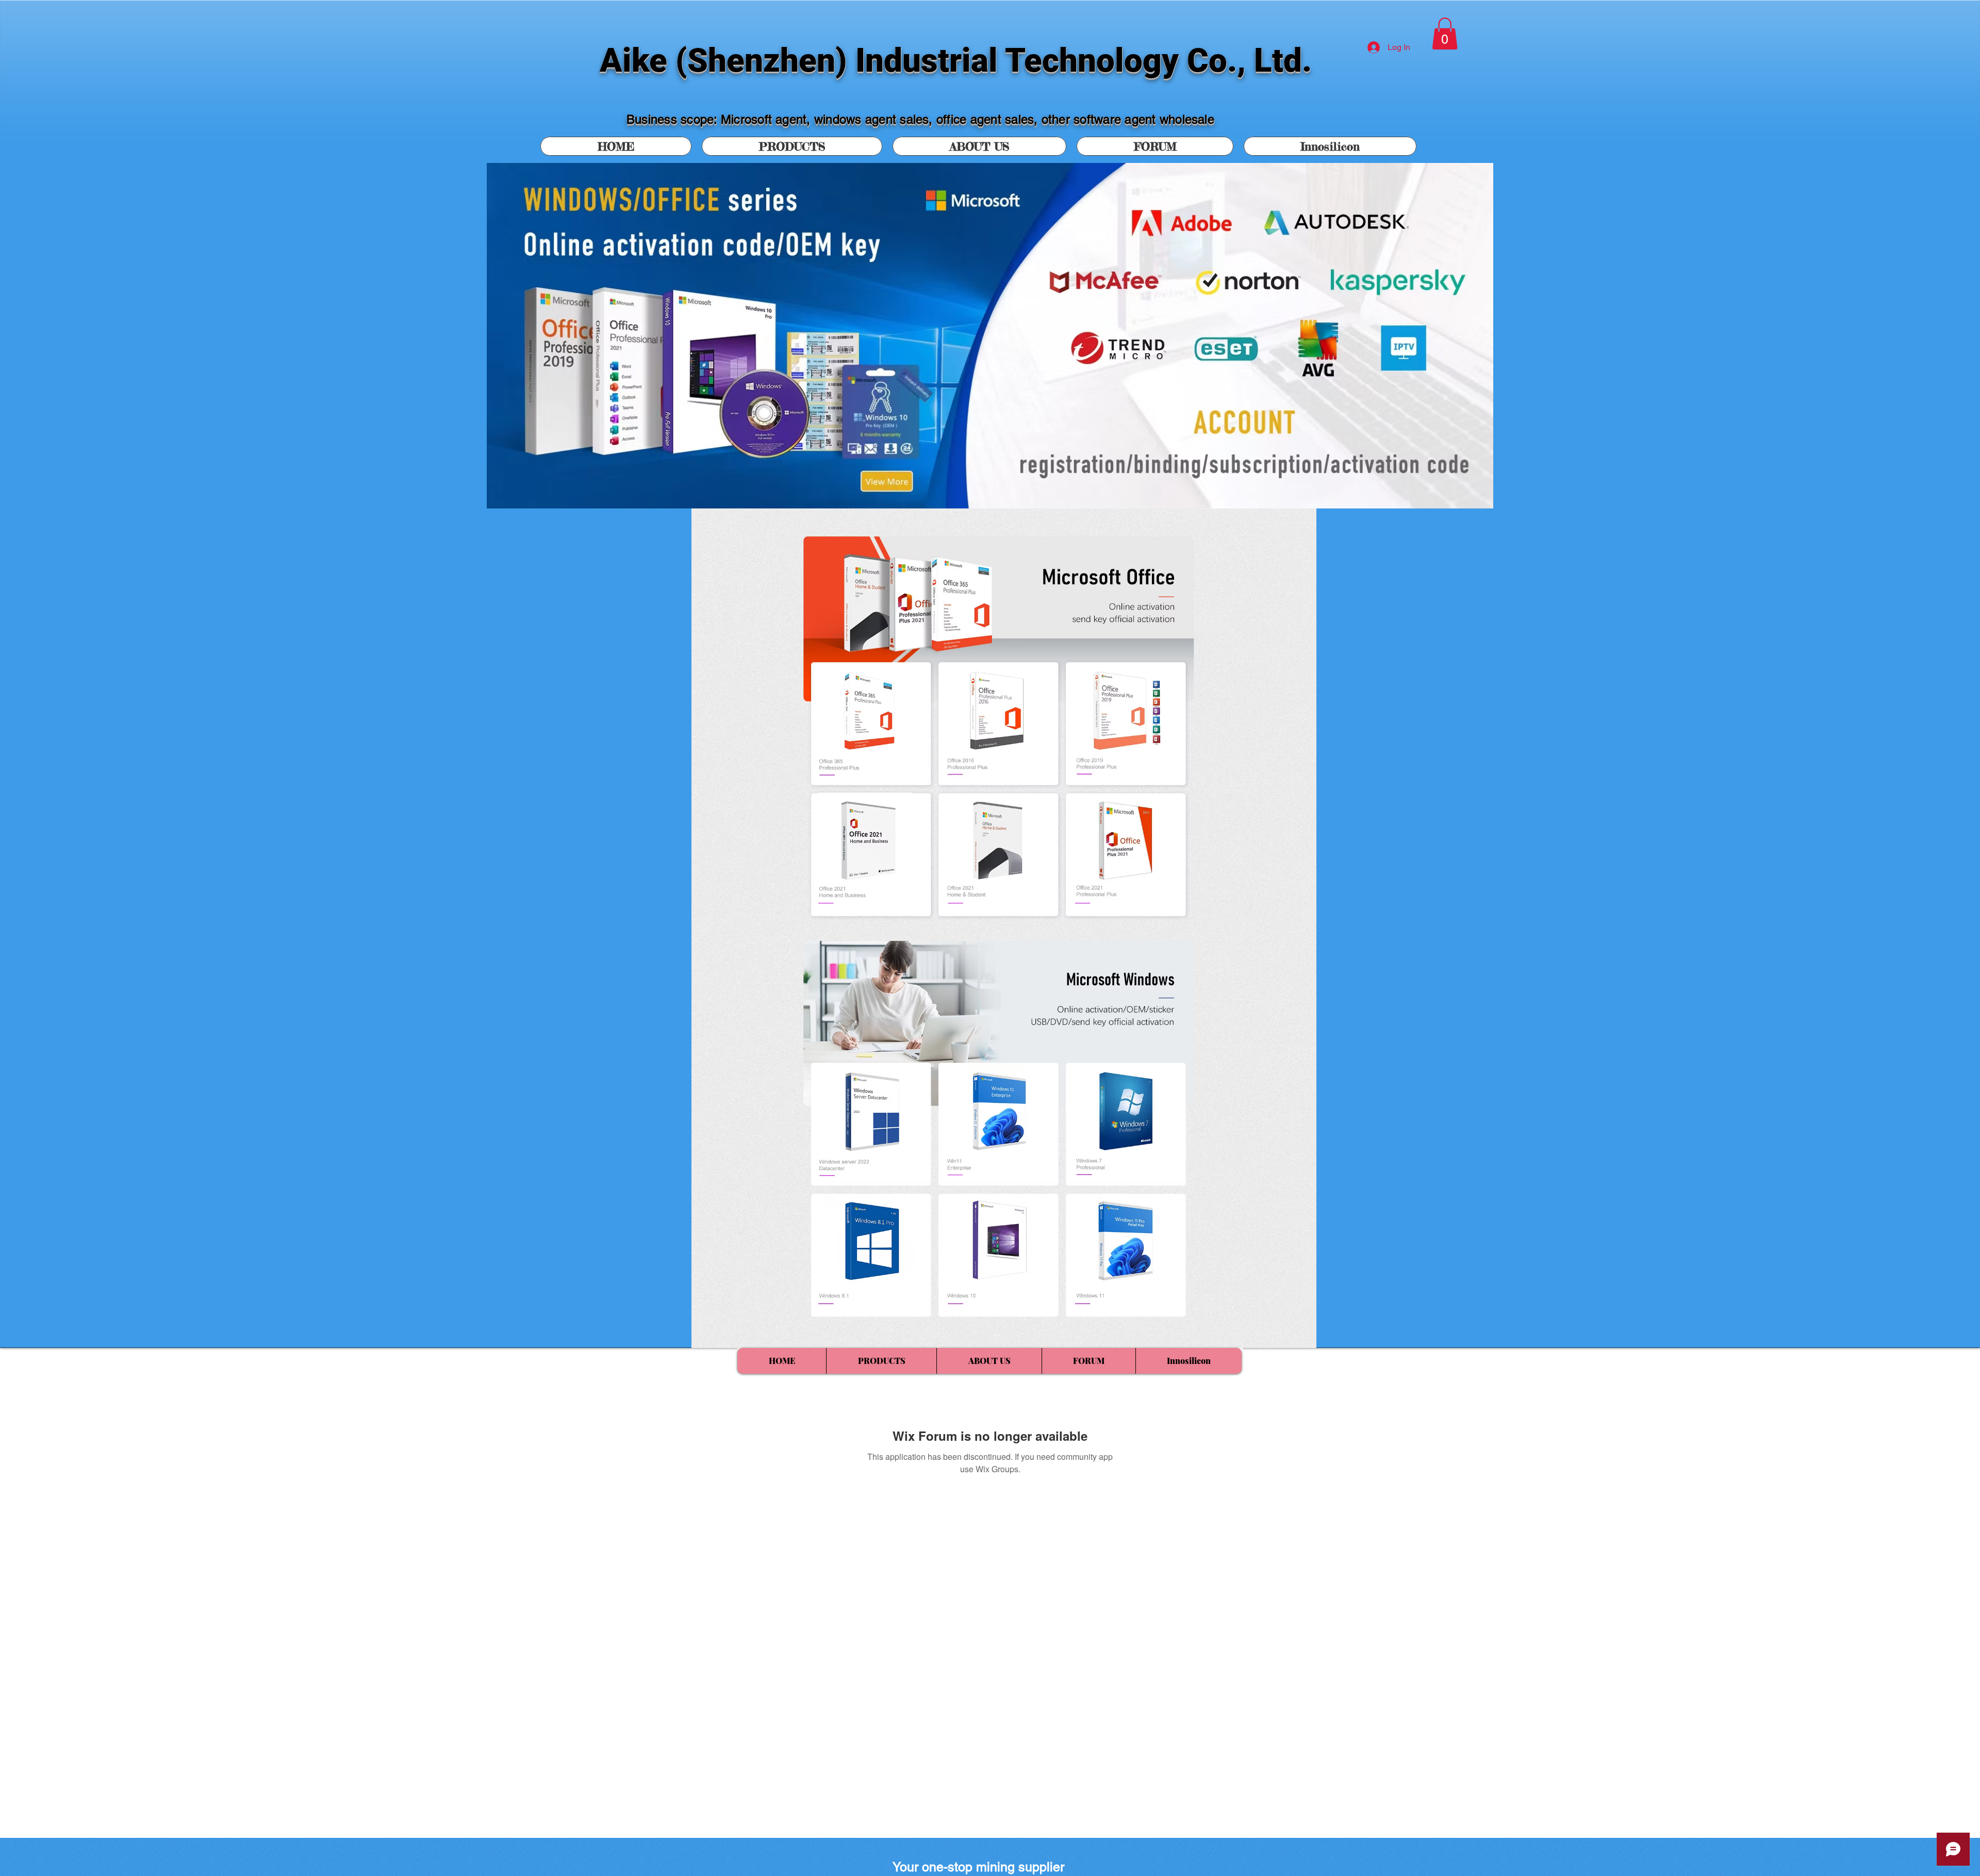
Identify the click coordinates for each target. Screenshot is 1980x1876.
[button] (1445, 34)
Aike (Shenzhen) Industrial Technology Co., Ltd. (956, 61)
